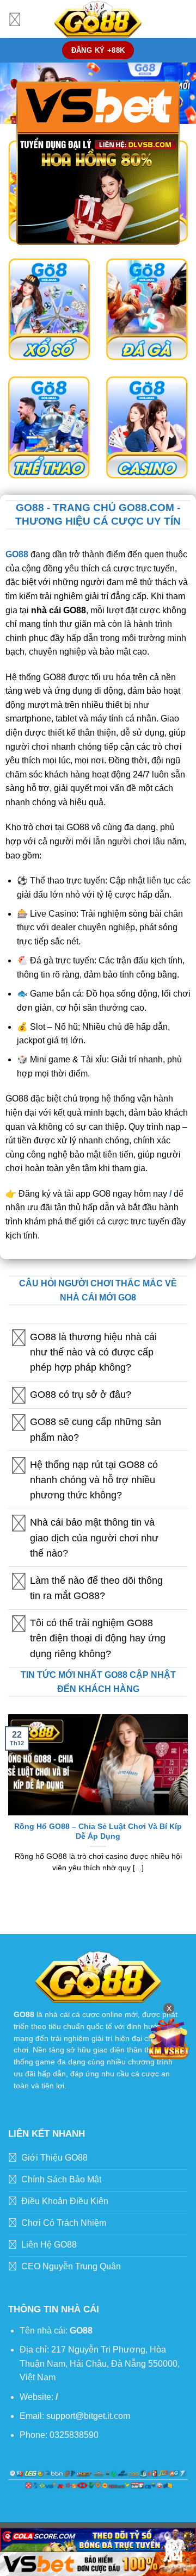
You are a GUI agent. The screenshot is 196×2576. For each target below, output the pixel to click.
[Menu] (15, 19)
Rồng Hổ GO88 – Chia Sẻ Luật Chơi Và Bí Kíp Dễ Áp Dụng (98, 1831)
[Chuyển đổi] (19, 1338)
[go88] (98, 19)
